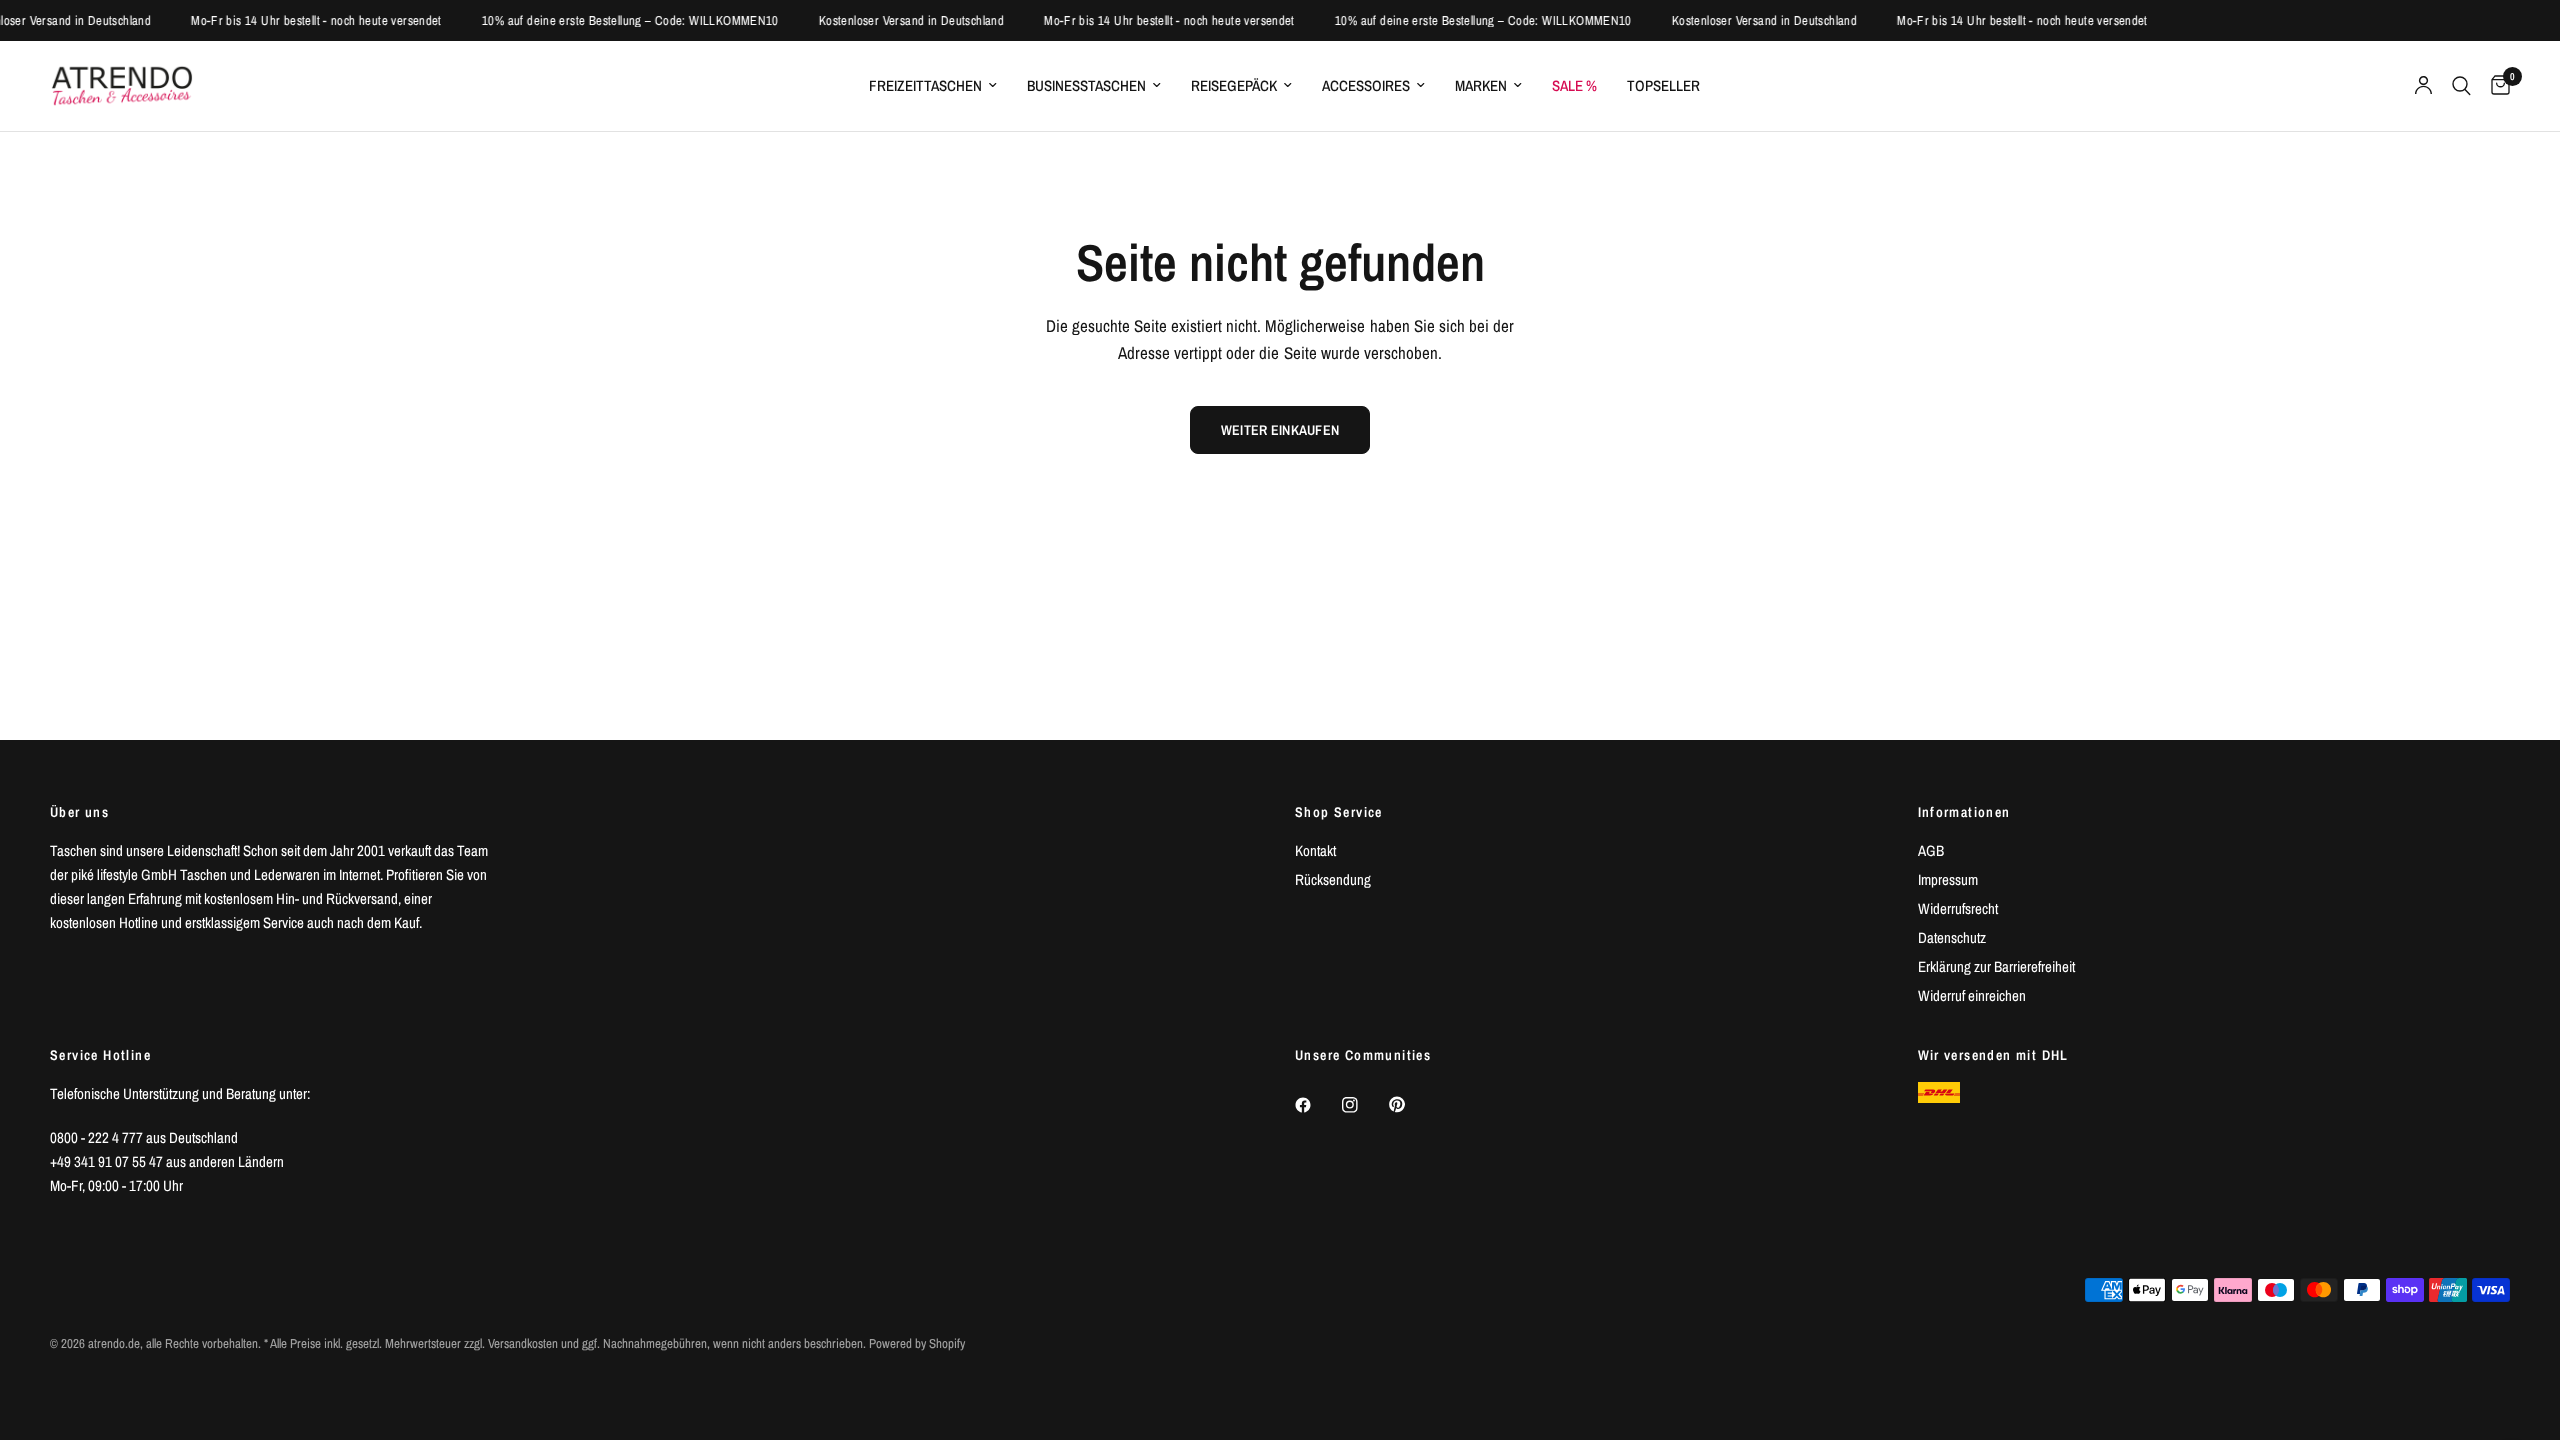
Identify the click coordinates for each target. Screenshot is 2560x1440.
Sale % (1574, 85)
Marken (1481, 85)
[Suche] (2461, 86)
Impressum (1948, 879)
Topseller (1663, 85)
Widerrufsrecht (1958, 908)
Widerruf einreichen (1972, 995)
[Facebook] (1317, 1105)
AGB (1931, 850)
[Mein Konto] (2423, 86)
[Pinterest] (1411, 1104)
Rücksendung (1333, 879)
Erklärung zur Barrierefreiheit (1996, 966)
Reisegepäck (1234, 85)
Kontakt (1315, 850)
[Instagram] (1364, 1105)
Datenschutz (1952, 937)
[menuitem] (933, 86)
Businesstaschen (1086, 85)
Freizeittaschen (925, 85)
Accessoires (1366, 85)
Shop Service (1339, 812)
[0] (2495, 86)
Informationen (1964, 812)
